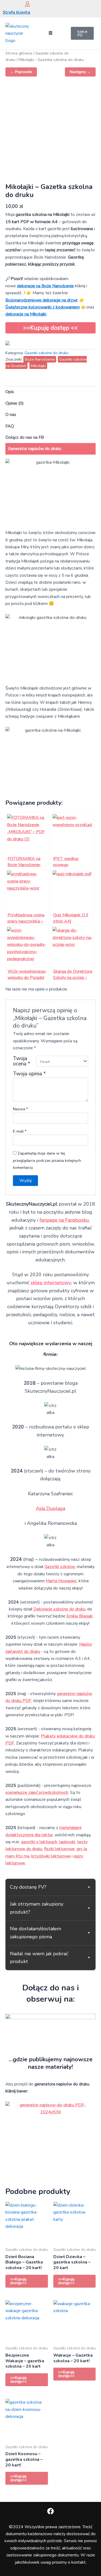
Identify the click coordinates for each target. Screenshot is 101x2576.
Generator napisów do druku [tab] (35, 449)
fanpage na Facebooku (64, 1220)
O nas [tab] (11, 415)
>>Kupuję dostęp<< (18, 2281)
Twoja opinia (29, 1074)
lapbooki (67, 1842)
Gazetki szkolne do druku (46, 353)
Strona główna (19, 53)
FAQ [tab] (10, 426)
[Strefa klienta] (27, 4)
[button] (51, 33)
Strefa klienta (16, 12)
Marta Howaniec (61, 1581)
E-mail (20, 1131)
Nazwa (20, 1109)
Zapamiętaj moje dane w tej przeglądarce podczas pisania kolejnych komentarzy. (47, 1160)
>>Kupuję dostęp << (50, 328)
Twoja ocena (22, 1061)
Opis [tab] (10, 392)
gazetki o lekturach (39, 1842)
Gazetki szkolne (60, 1567)
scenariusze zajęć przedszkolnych (37, 1793)
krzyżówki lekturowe (51, 1856)
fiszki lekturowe (59, 1849)
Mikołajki (38, 366)
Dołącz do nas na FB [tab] (25, 437)
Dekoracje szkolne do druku (59, 1609)
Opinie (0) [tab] (15, 403)
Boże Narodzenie (40, 359)
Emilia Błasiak (80, 1616)
